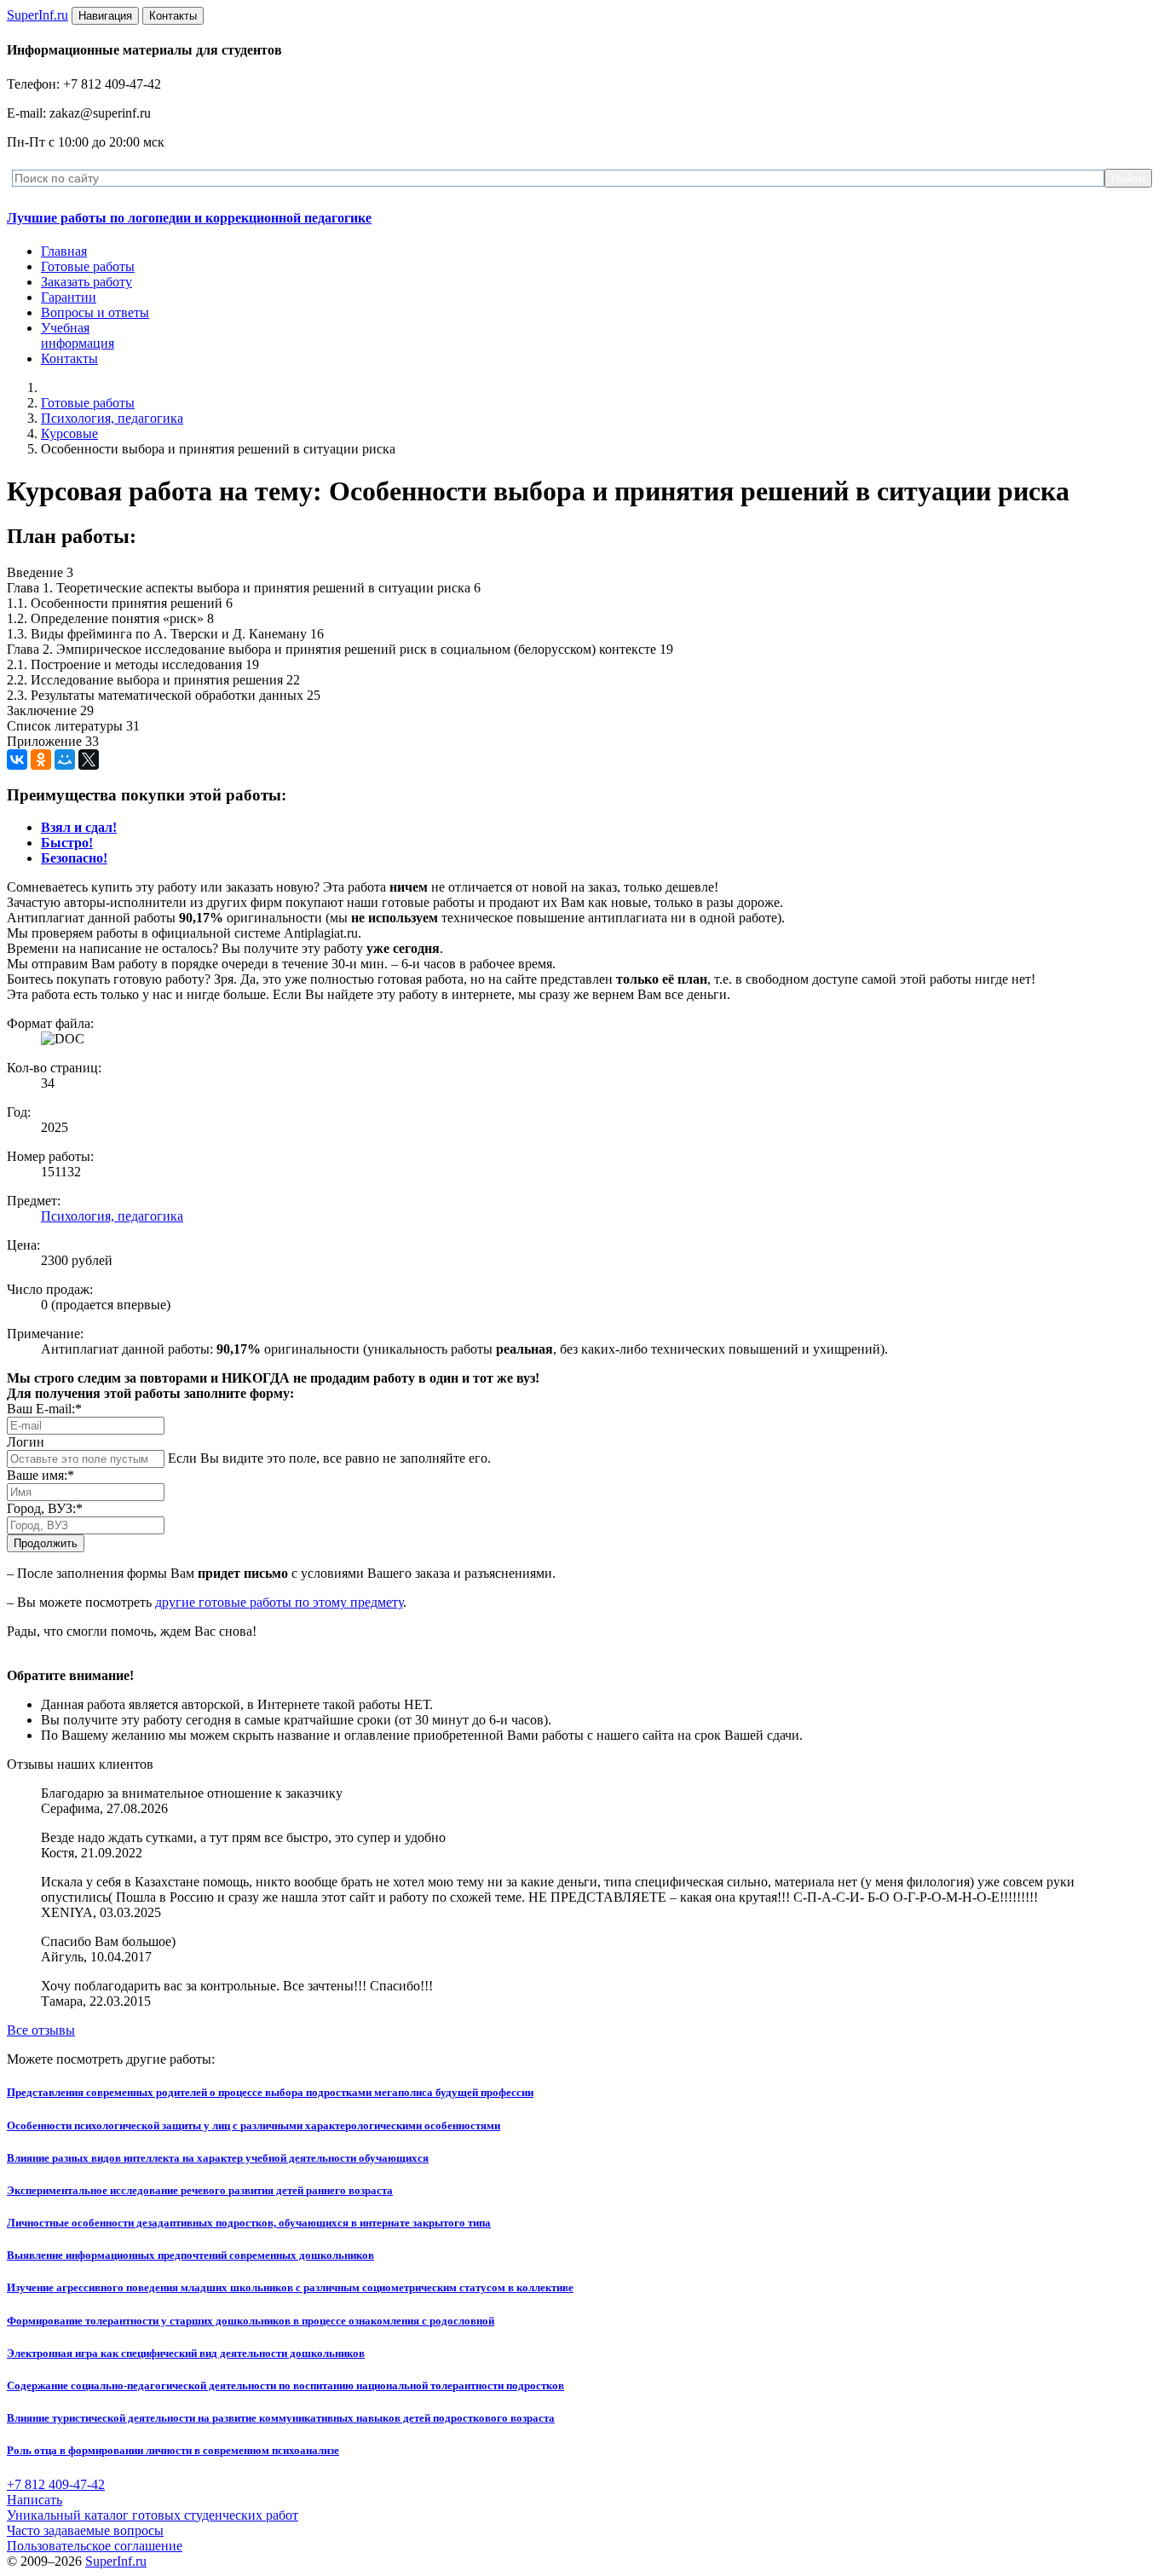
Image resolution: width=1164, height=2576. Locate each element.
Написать (35, 2500)
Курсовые (69, 433)
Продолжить (46, 1543)
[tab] (79, 827)
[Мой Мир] (65, 760)
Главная (64, 251)
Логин (26, 1442)
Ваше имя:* (40, 1475)
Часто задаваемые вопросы (85, 2530)
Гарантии (69, 297)
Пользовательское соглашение (95, 2546)
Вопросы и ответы (95, 312)
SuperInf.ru (116, 2561)
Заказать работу (86, 282)
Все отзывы (41, 2030)
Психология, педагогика (112, 418)
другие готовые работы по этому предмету (279, 1602)
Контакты (69, 358)
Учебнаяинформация (78, 335)
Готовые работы (88, 266)
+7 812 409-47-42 (56, 2484)
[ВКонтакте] (17, 760)
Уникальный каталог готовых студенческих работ (153, 2515)
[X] (89, 760)
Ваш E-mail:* (44, 1409)
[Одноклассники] (41, 760)
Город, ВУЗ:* (45, 1508)
